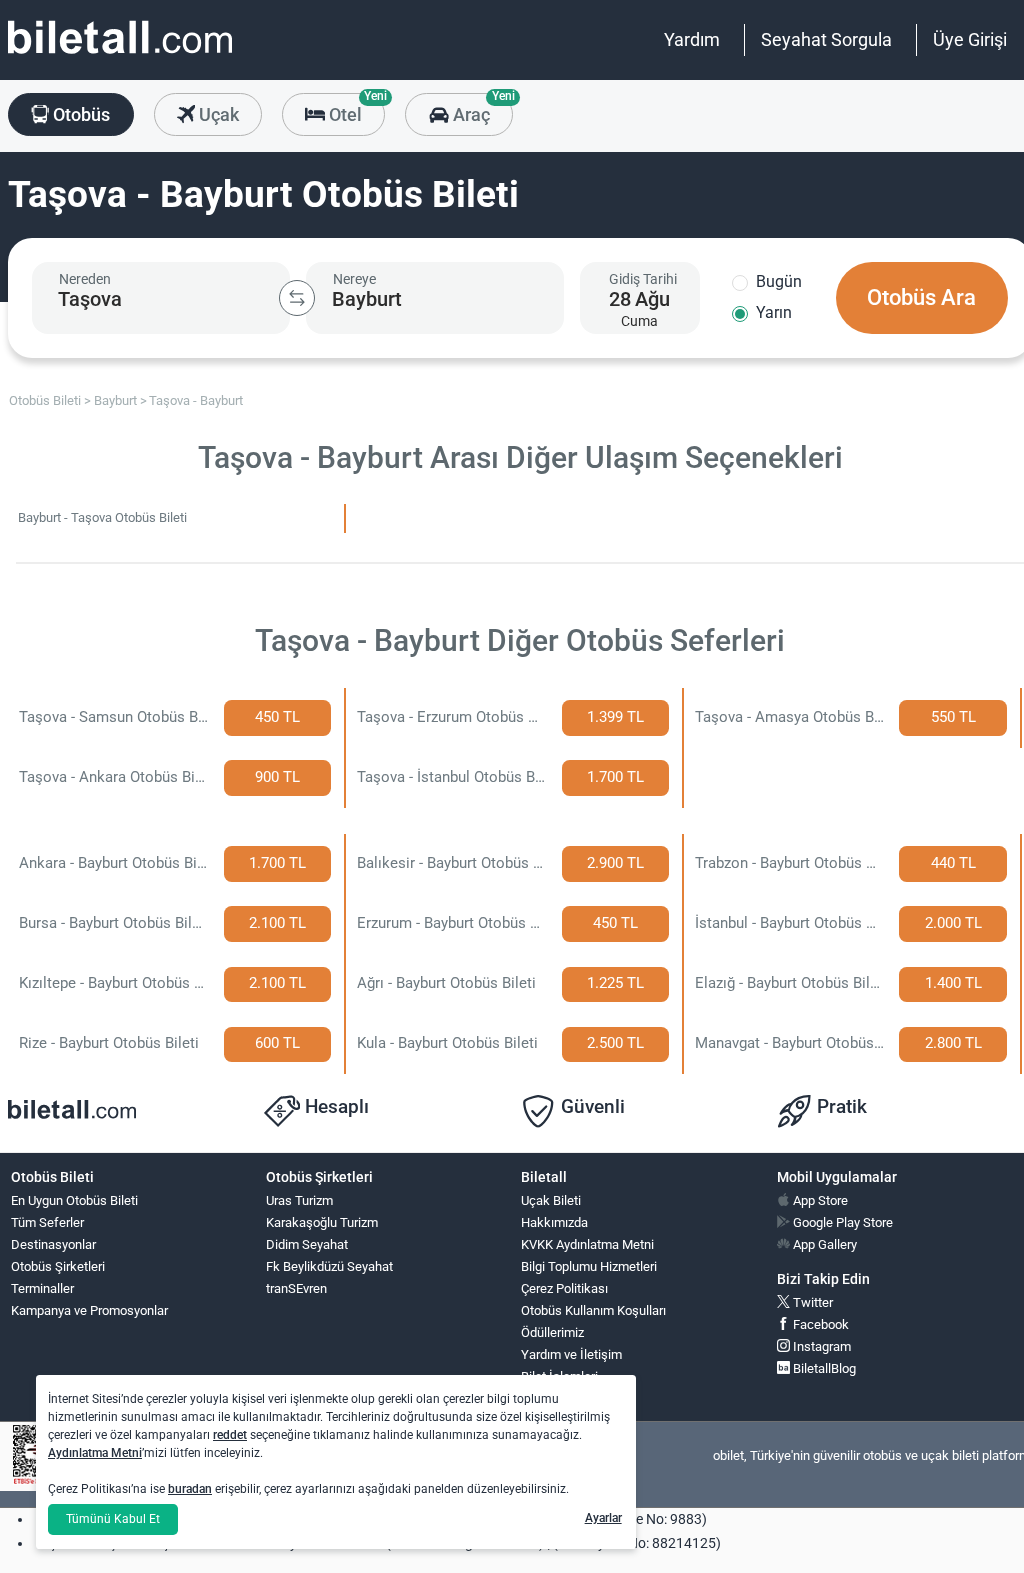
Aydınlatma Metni (95, 1453)
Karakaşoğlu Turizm (322, 1222)
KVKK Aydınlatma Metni (587, 1244)
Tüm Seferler (47, 1222)
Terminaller (42, 1288)
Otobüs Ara (921, 297)
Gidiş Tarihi (643, 279)
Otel (355, 109)
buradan (190, 1489)
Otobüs (79, 114)
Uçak (217, 114)
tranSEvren (296, 1288)
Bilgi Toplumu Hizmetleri (589, 1266)
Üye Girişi (970, 39)
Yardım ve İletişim (571, 1354)
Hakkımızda (554, 1222)
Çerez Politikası (564, 1288)
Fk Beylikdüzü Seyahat (329, 1266)
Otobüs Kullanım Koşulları (593, 1310)
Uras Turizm (299, 1200)
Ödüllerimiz (552, 1332)
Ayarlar (603, 1518)
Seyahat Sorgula (826, 39)
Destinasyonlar (53, 1244)
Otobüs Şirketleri (58, 1266)
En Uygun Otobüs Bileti (74, 1200)
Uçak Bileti (551, 1200)
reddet (230, 1435)
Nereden (85, 279)
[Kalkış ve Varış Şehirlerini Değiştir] (297, 298)
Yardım (692, 39)
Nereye (354, 279)
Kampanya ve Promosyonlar (89, 1310)
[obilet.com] (120, 55)
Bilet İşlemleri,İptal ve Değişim (566, 1385)
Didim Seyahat (307, 1244)
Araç (480, 109)
